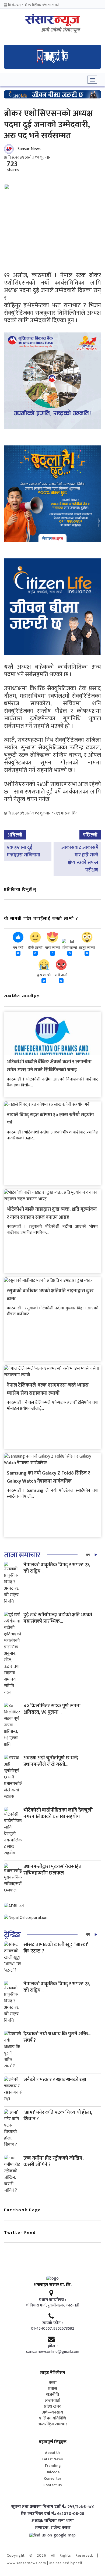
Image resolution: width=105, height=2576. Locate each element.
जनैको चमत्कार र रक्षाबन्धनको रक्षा (55, 2080)
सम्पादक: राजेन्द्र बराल (53, 2528)
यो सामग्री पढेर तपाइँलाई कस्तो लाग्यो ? (41, 919)
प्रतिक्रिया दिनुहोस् (20, 890)
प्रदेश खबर (52, 2407)
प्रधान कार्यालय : (52, 2300)
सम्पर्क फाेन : (52, 2323)
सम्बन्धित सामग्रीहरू (22, 996)
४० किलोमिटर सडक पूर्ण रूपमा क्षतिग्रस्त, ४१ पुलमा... (52, 1709)
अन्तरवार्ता (52, 2401)
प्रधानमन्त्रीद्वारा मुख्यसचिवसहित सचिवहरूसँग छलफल (52, 1870)
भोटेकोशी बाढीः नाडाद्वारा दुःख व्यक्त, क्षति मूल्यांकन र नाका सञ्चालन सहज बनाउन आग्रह (52, 1213)
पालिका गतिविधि (52, 2418)
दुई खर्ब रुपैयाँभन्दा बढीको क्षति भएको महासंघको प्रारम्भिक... (58, 1618)
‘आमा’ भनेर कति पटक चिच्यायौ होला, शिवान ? (58, 2116)
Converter (53, 2478)
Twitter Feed (20, 2233)
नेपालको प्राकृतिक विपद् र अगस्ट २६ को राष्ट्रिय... (57, 1568)
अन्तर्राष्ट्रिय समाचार (53, 2424)
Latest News (52, 2459)
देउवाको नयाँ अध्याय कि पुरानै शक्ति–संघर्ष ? (57, 2037)
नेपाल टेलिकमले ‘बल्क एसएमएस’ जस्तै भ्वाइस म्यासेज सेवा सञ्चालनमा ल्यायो (48, 1389)
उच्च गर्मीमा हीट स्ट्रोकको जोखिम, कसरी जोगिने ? (53, 2161)
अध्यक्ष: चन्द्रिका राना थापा (53, 2521)
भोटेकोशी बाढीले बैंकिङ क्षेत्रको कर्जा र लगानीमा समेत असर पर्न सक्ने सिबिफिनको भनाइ (49, 1066)
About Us (53, 2453)
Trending (53, 2466)
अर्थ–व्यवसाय (52, 2412)
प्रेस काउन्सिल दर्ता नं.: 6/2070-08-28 (53, 2514)
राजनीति (52, 2395)
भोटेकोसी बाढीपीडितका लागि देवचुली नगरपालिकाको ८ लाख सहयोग (58, 1813)
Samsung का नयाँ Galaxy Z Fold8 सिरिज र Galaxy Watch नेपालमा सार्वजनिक (48, 1477)
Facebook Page (22, 2210)
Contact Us (52, 2485)
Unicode (53, 2472)
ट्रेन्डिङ (12, 1935)
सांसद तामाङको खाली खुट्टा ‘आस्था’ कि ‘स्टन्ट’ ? (56, 1948)
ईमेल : (53, 2346)
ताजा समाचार (22, 1555)
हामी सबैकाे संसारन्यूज (60, 30)
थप (88, 1555)
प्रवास (53, 2389)
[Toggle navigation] (92, 80)
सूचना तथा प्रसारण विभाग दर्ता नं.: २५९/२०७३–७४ (53, 2507)
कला (53, 2383)
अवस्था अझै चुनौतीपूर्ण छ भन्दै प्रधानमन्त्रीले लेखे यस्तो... (51, 1761)
